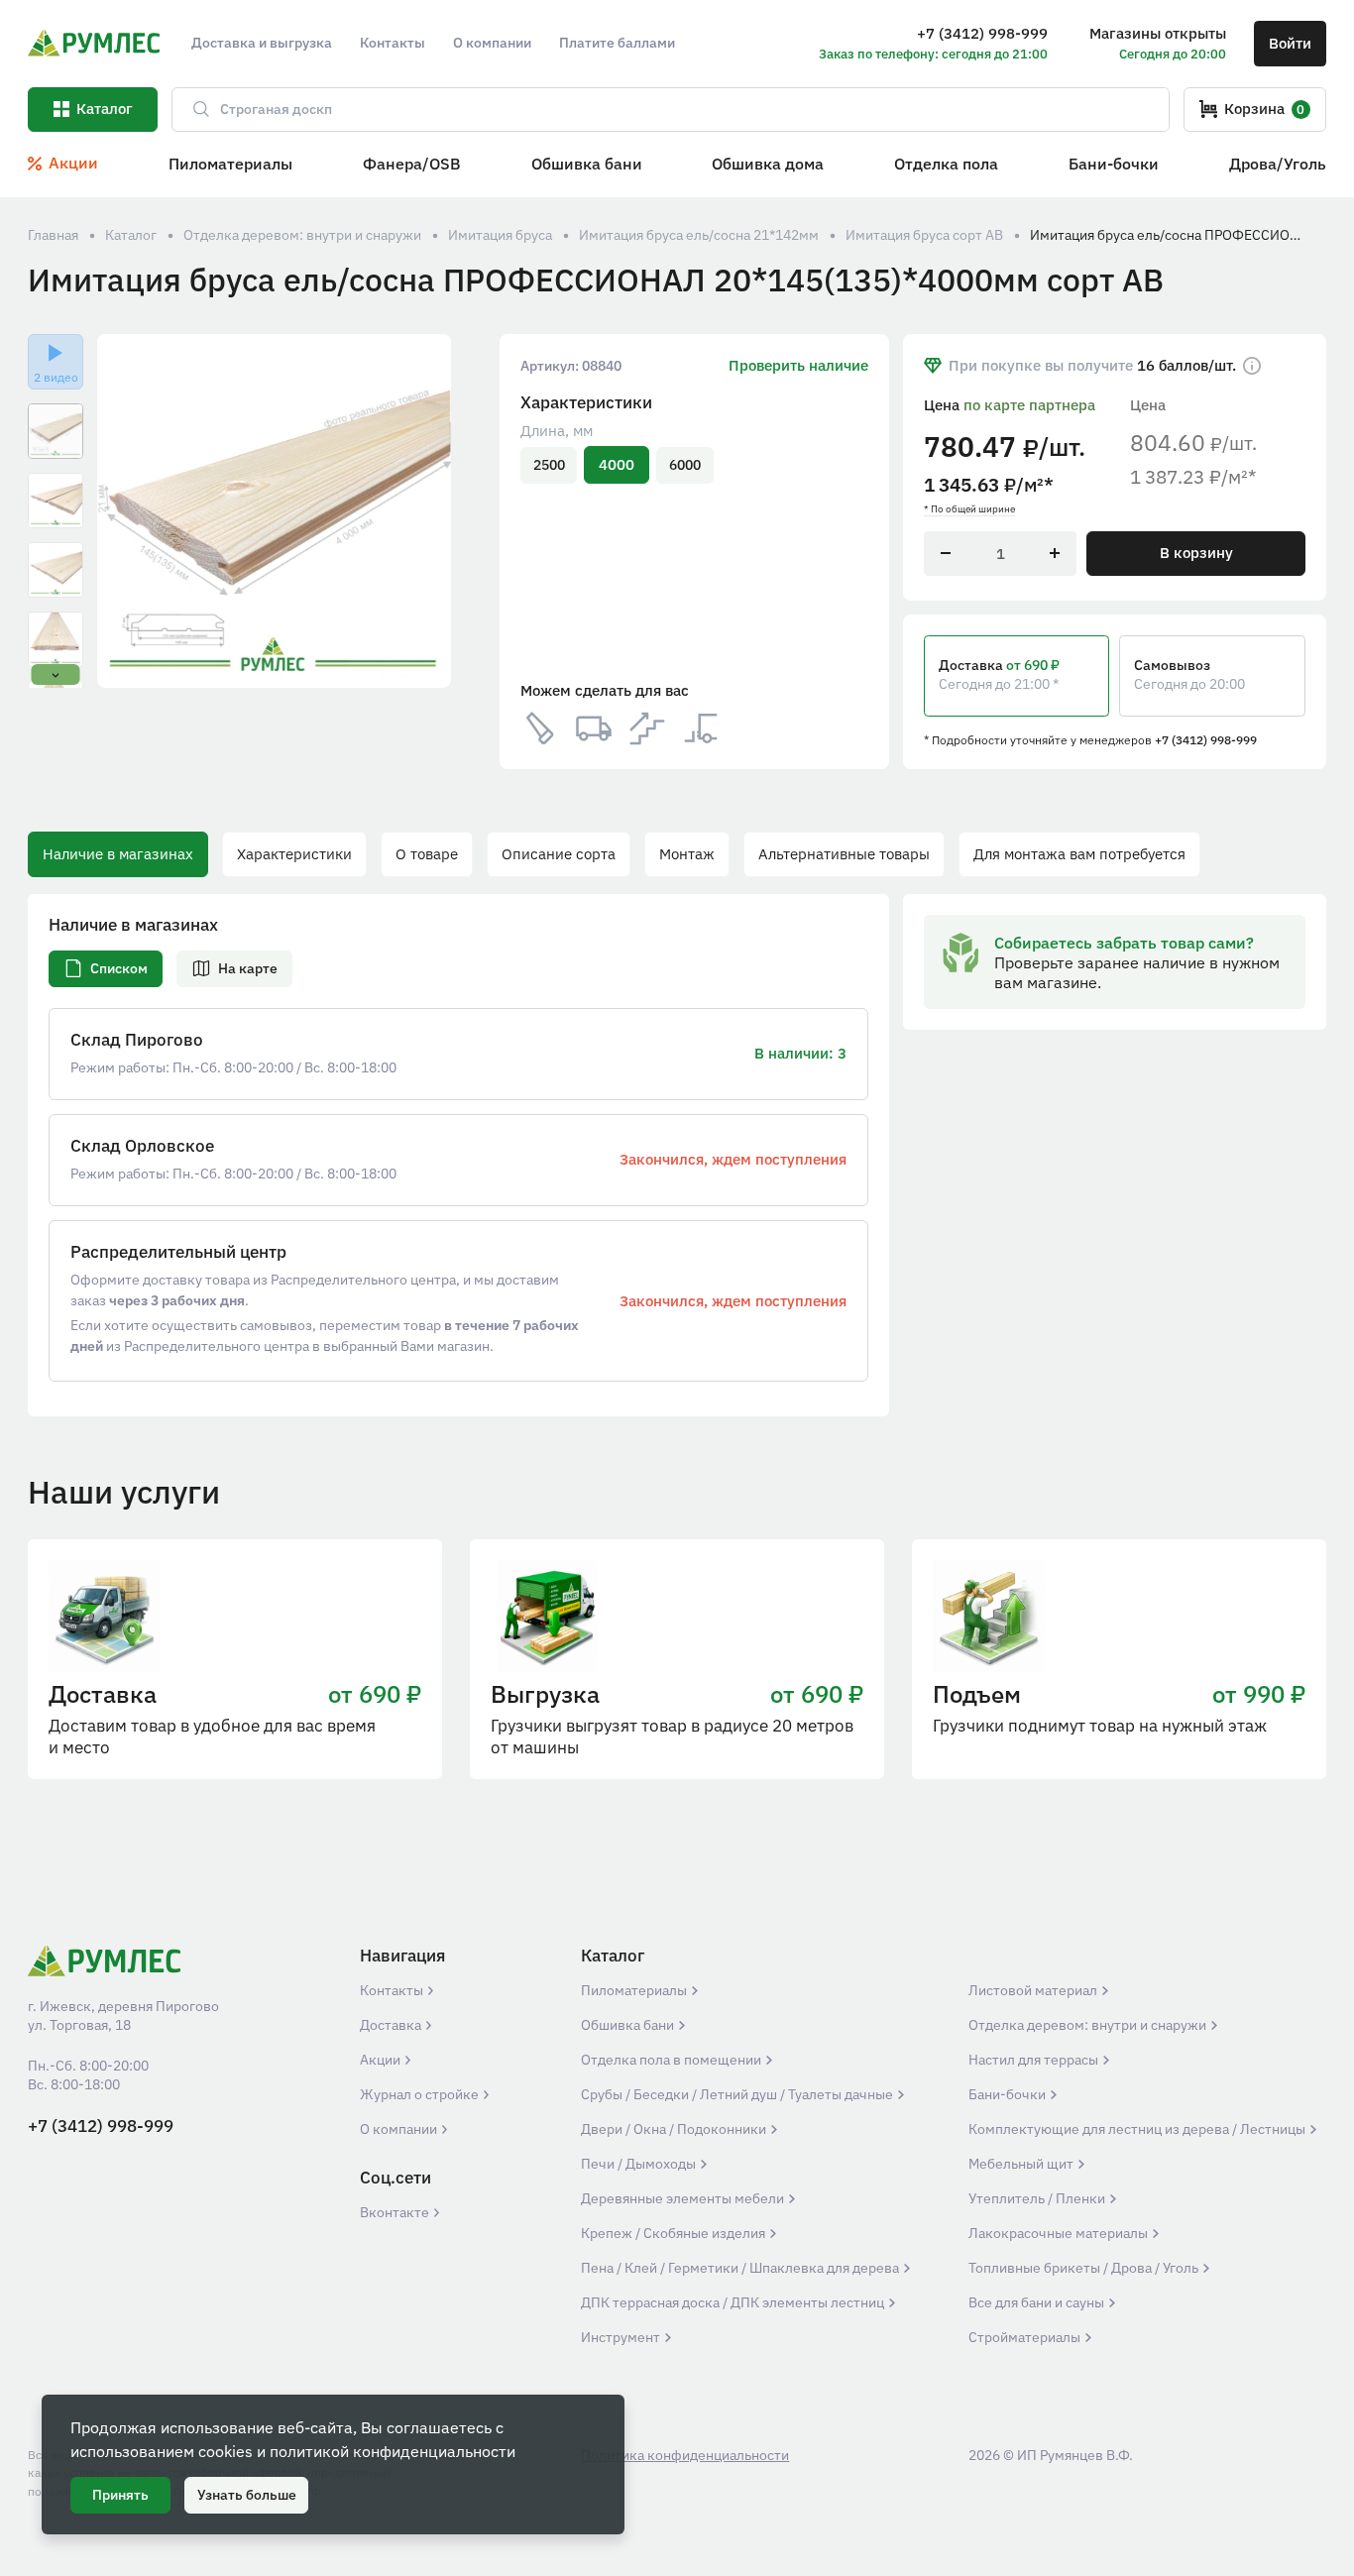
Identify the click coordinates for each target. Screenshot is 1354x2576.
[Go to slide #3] (56, 570)
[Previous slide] (125, 511)
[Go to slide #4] (56, 639)
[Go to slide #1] (56, 431)
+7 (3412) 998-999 (1206, 739)
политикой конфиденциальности (393, 2451)
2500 (549, 465)
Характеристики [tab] (294, 854)
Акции (382, 2060)
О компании (400, 2129)
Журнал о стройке (421, 2094)
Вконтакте (396, 2212)
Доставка (392, 2025)
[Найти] (193, 110)
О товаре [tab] (427, 854)
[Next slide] (424, 511)
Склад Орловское (142, 1146)
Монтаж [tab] (687, 854)
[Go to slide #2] (56, 501)
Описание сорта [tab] (559, 854)
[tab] (106, 969)
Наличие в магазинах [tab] (118, 854)
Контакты (393, 1990)
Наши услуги (124, 1492)
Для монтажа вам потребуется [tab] (1079, 854)
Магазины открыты (1158, 33)
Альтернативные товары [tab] (844, 854)
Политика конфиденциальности (685, 2455)
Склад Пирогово (137, 1040)
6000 (685, 465)
